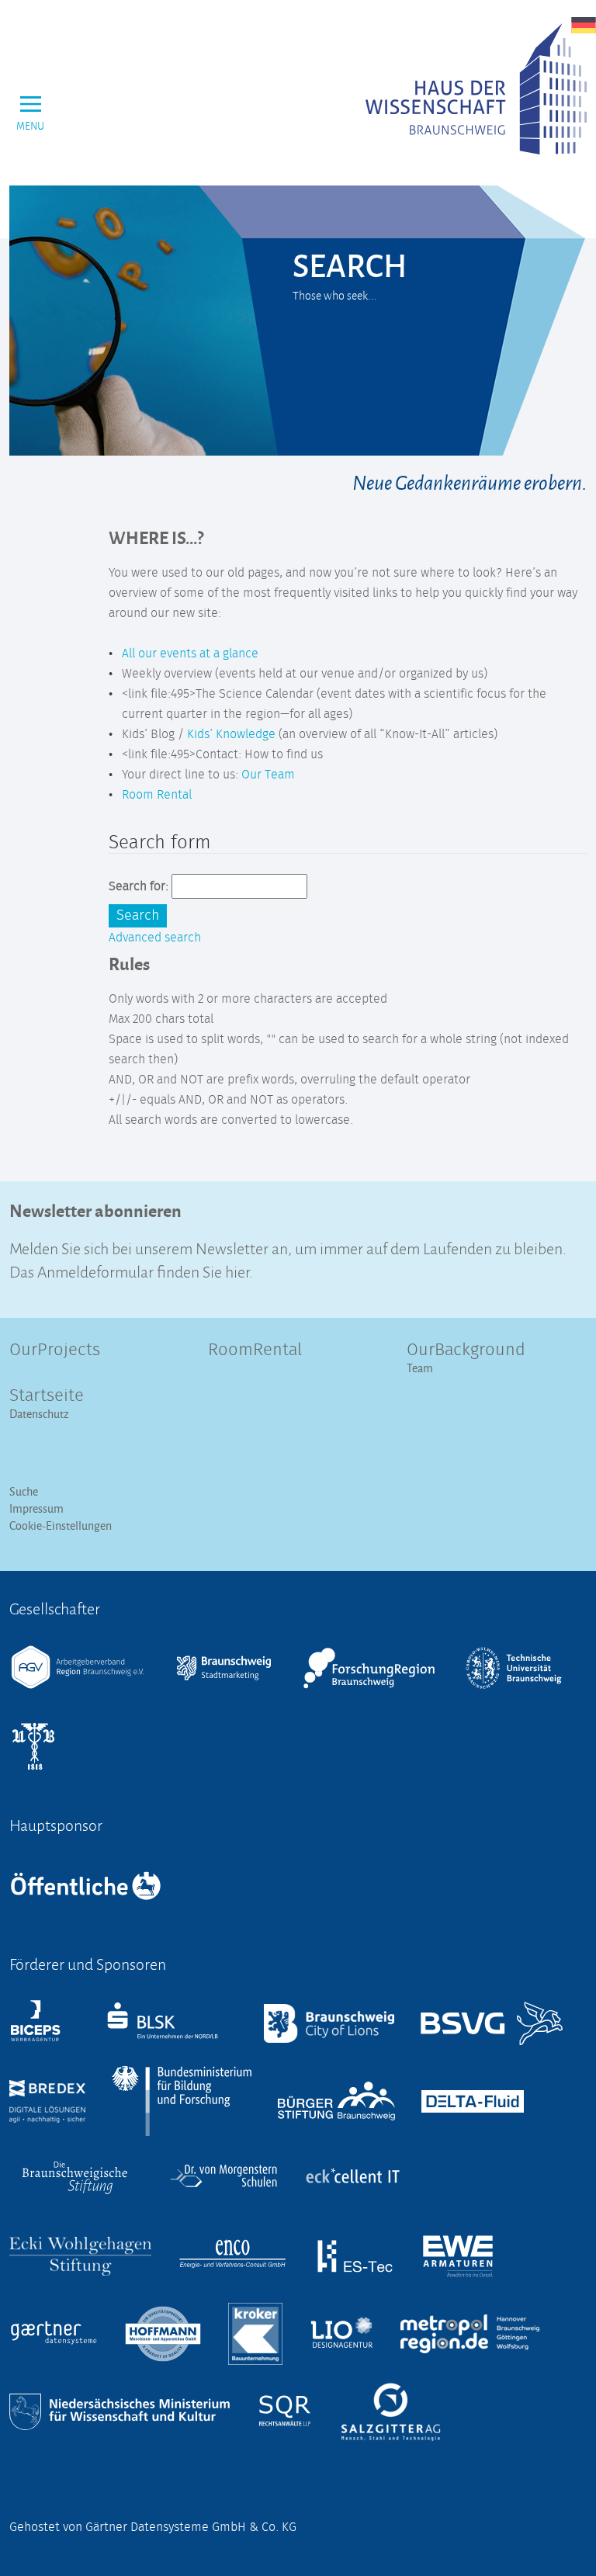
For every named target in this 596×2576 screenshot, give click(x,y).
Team (420, 1368)
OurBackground (466, 1350)
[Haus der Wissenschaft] (476, 89)
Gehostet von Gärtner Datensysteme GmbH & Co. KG (153, 2527)
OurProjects (55, 1350)
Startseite (47, 1396)
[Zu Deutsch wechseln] (584, 25)
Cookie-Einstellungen (61, 1525)
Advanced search (155, 938)
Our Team (268, 775)
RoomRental (255, 1350)
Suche (24, 1491)
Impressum (36, 1508)
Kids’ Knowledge (231, 734)
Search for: (139, 886)
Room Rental (157, 795)
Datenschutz (39, 1414)
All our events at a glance (190, 654)
